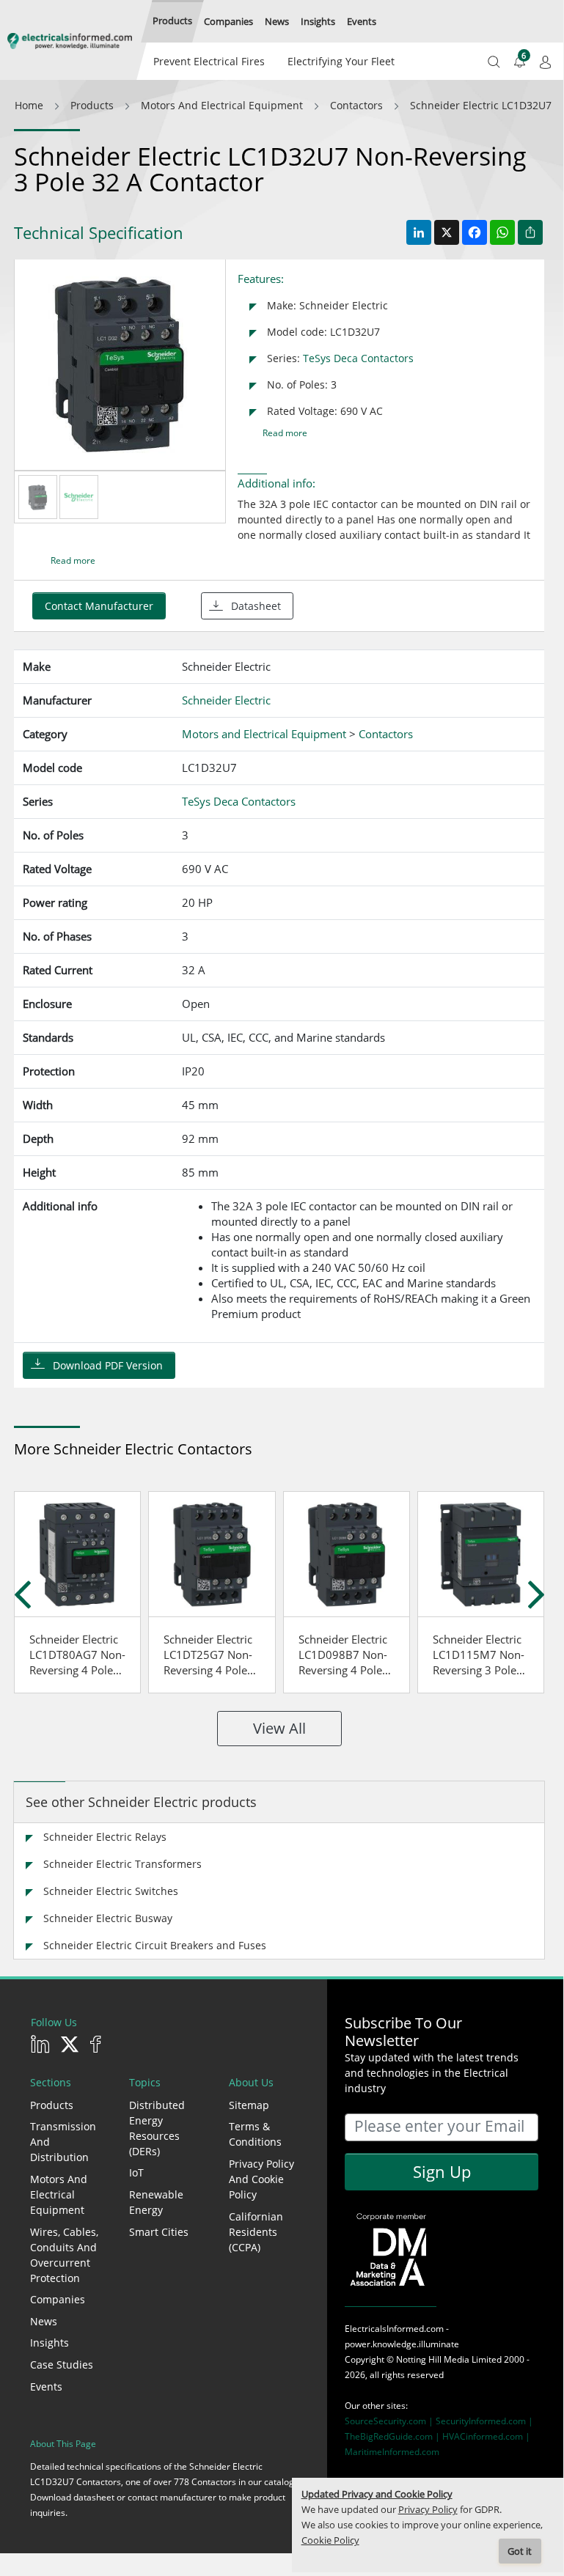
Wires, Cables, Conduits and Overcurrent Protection (64, 2255)
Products (52, 2105)
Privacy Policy (428, 2510)
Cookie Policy (330, 2540)
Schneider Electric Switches (111, 1891)
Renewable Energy (156, 2202)
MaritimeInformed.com (392, 2452)
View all (279, 1728)
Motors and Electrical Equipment (59, 2194)
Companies (58, 2299)
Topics (145, 2082)
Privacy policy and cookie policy (261, 2179)
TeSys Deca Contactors (358, 358)
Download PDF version (108, 1365)
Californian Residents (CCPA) (256, 2232)
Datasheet (256, 606)
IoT (136, 2172)
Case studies (62, 2365)
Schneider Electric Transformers (122, 1864)
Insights (50, 2343)
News (44, 2321)
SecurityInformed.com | (484, 2421)
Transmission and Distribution (63, 2142)
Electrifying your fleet (341, 61)
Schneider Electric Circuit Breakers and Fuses (155, 1945)
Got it (520, 2551)
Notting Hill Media (433, 2359)
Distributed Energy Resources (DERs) (157, 2128)
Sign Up (442, 2171)
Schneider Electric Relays (105, 1837)
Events (46, 2387)
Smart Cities (159, 2232)
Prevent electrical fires (209, 61)
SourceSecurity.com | (390, 2421)
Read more (285, 433)
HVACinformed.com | (486, 2436)
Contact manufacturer (99, 606)
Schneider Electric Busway (108, 1918)
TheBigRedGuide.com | (393, 2436)
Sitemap (249, 2105)
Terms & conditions (255, 2134)
